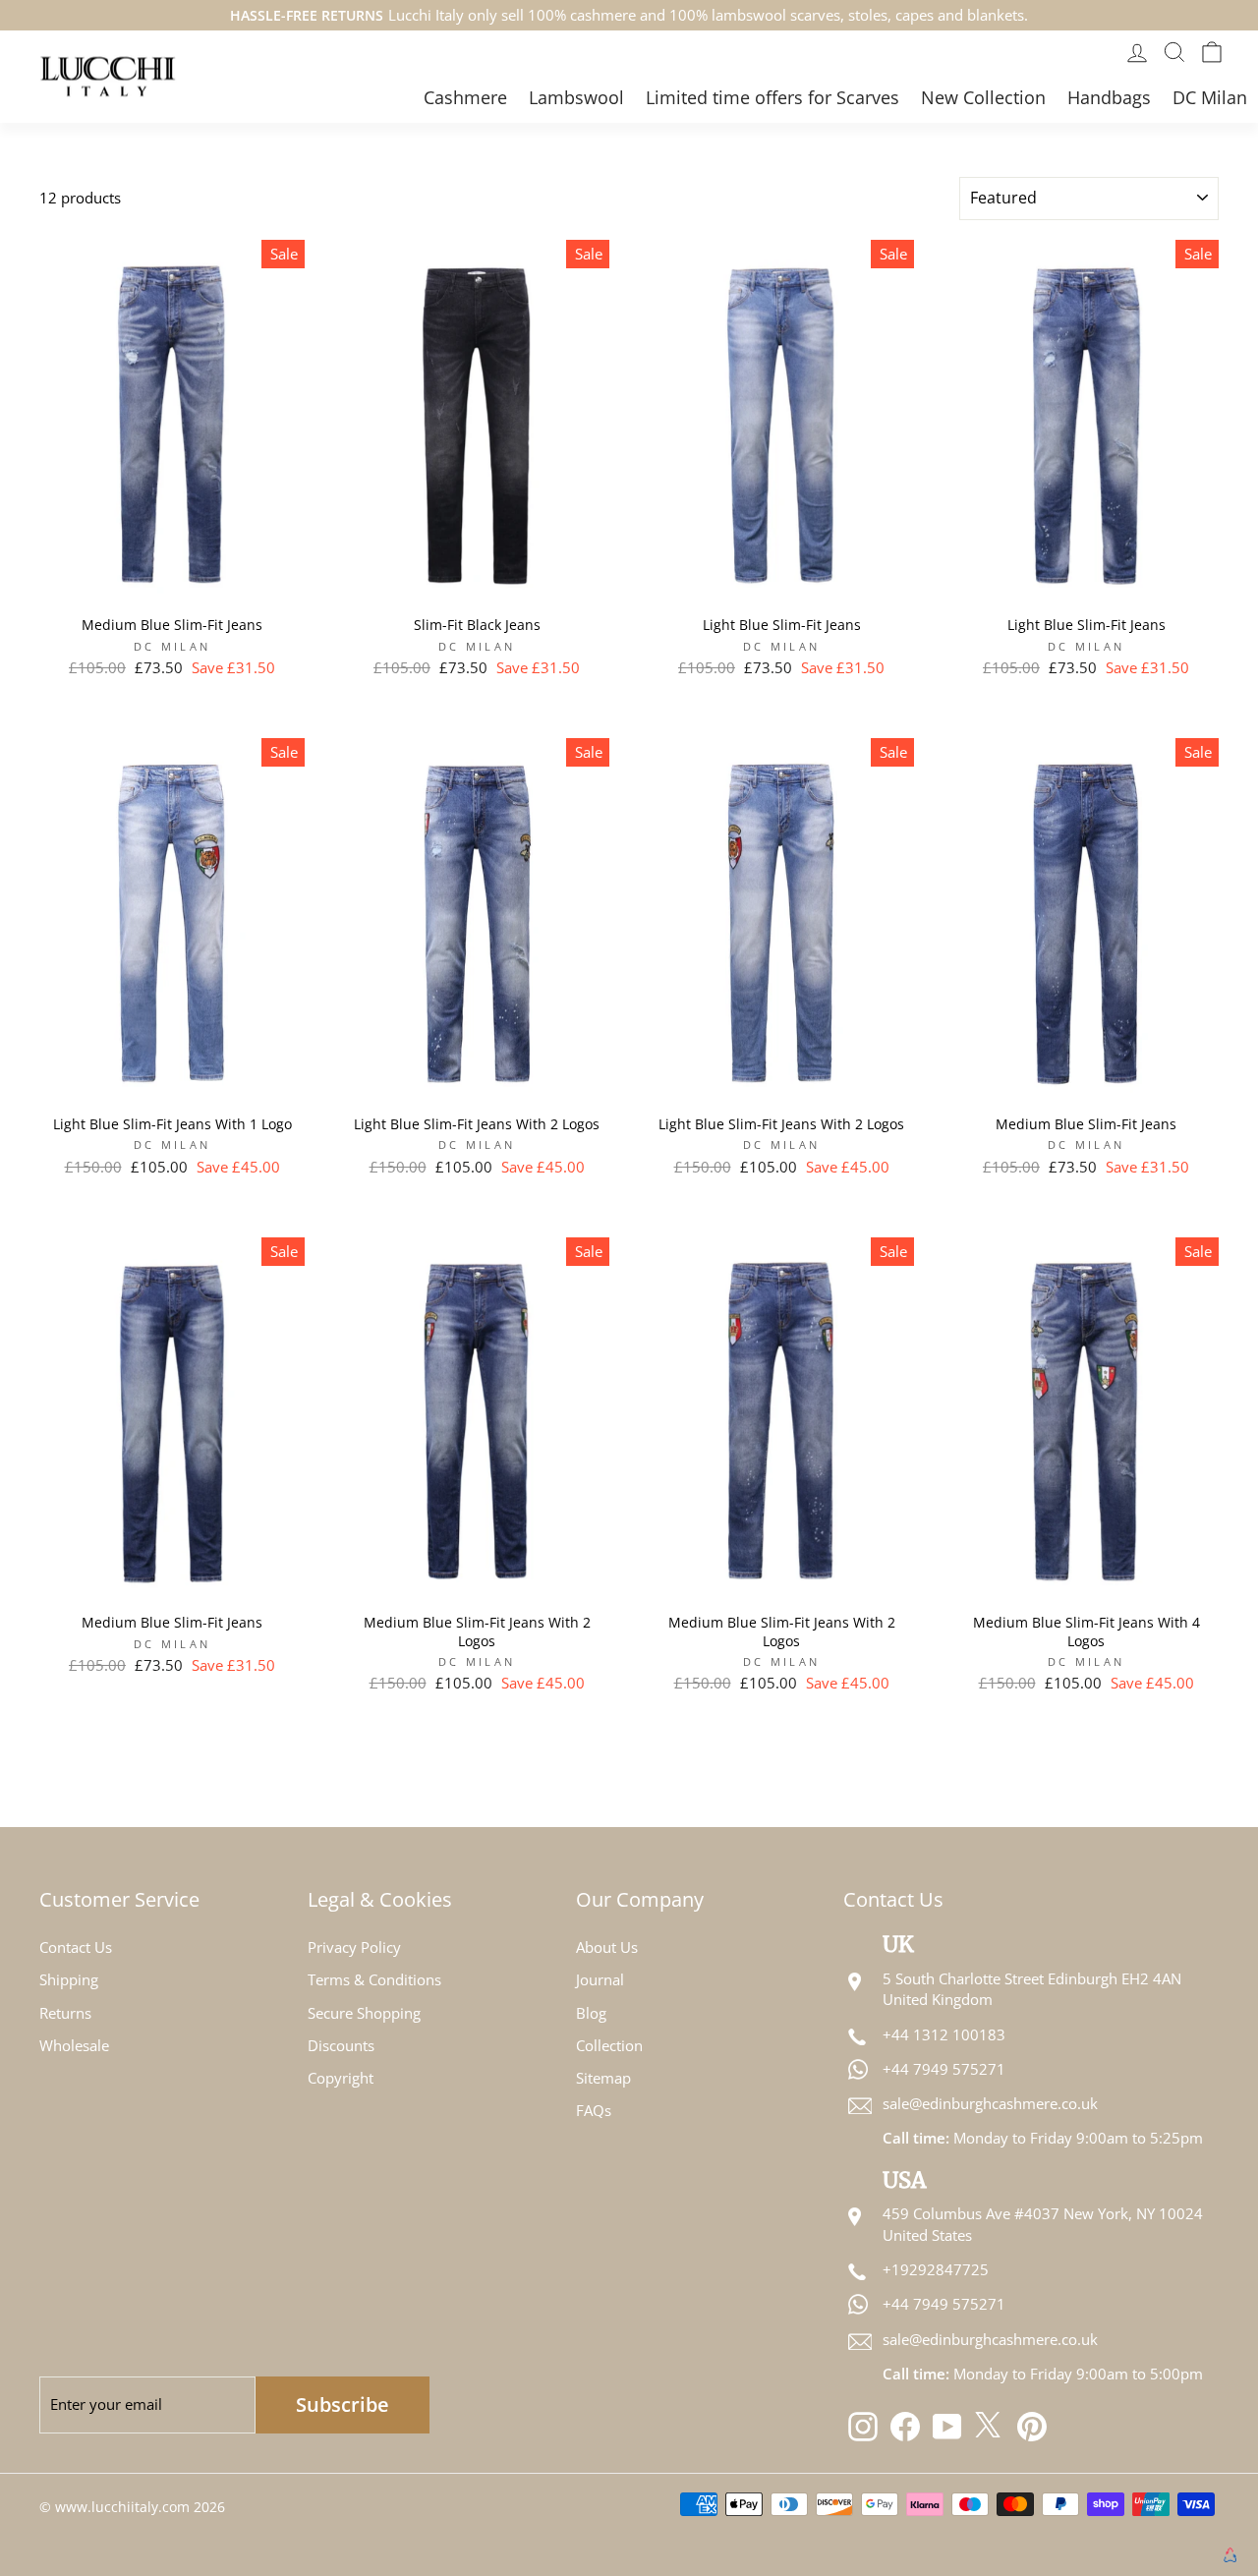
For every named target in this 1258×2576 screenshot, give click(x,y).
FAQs (594, 2110)
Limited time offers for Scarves (772, 97)
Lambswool (576, 97)
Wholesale (74, 2045)
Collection (609, 2045)
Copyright (341, 2078)
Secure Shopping (364, 2013)
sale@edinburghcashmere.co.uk (990, 2103)
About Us (607, 1947)
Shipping (69, 1979)
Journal (600, 1979)
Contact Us (76, 1947)
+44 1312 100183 (944, 2034)
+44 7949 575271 (944, 2069)
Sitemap (603, 2078)
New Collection (983, 97)
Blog (591, 2013)
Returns (65, 2013)
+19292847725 (936, 2269)
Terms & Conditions (374, 1979)
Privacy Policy (354, 1947)
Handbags (1109, 97)
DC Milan (1210, 97)
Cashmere (465, 97)
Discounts (341, 2045)
